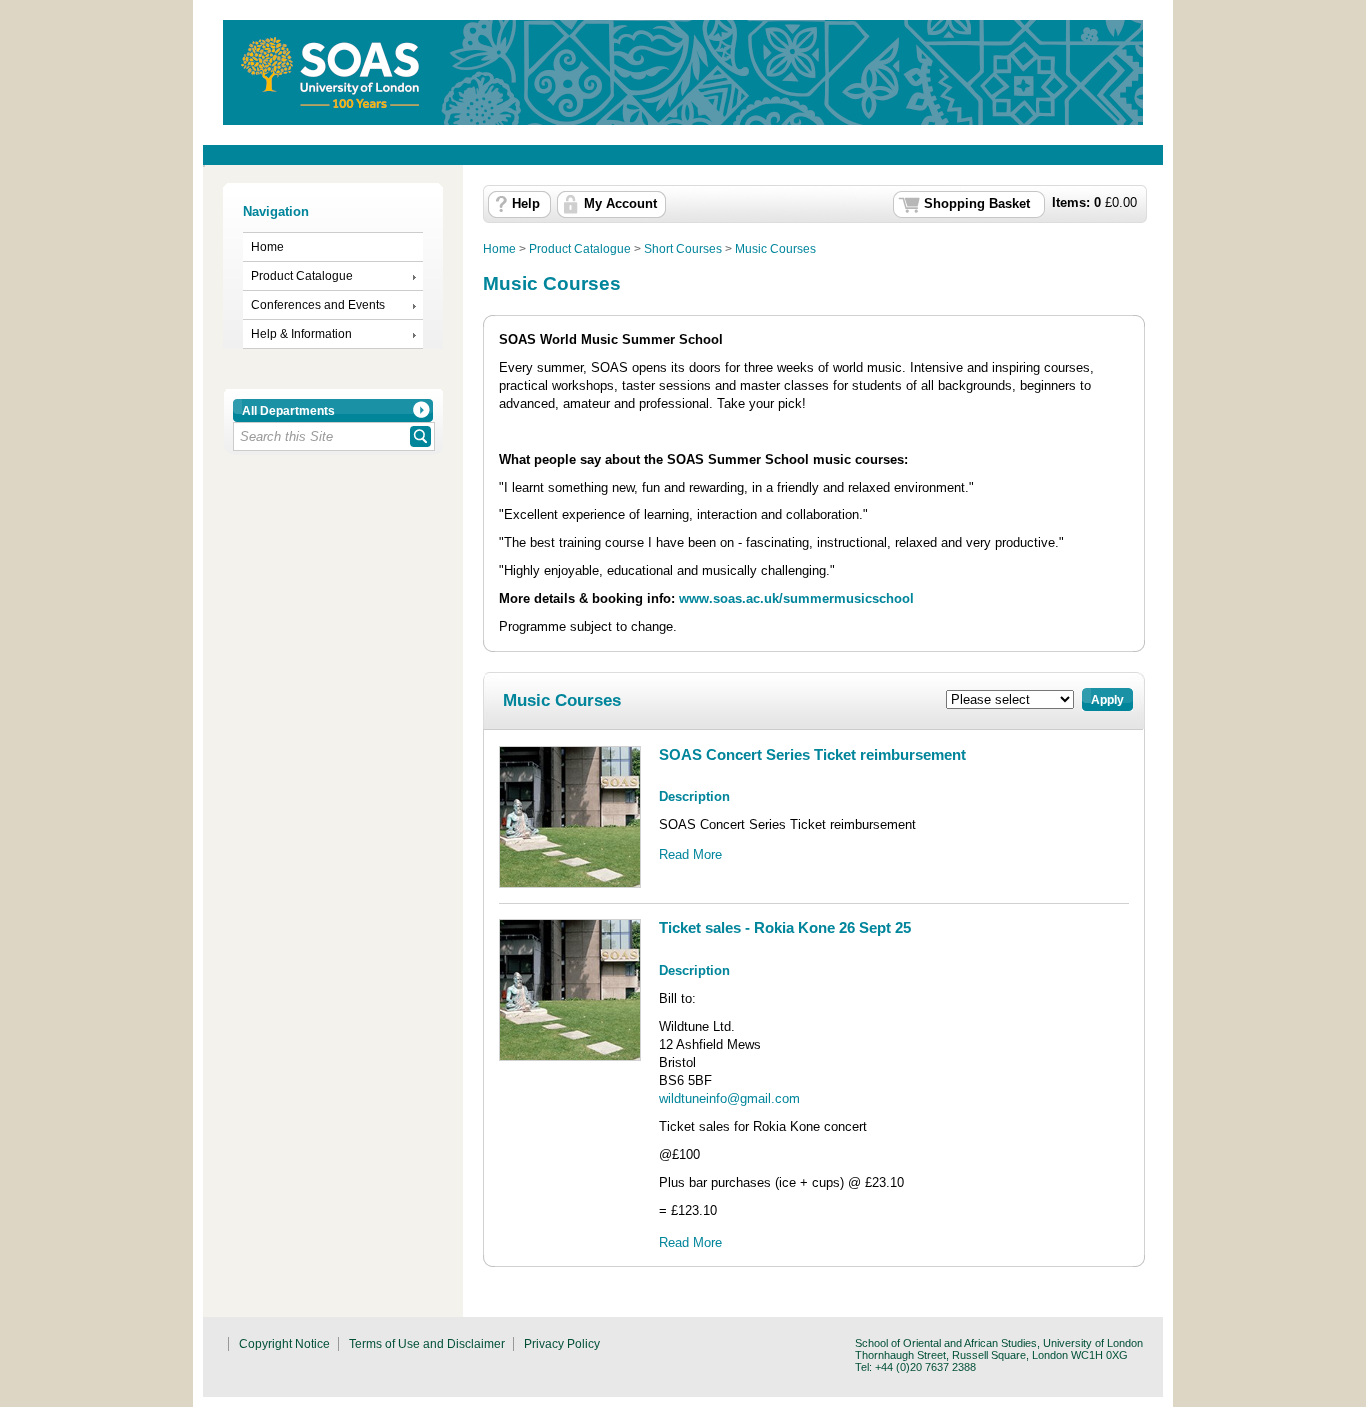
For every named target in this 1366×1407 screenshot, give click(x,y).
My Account (620, 204)
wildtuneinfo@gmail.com (729, 1098)
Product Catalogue (302, 276)
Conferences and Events (318, 305)
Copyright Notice (284, 1344)
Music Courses (775, 249)
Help (526, 204)
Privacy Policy (562, 1344)
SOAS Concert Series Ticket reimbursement (812, 754)
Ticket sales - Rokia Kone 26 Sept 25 (785, 927)
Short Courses (683, 249)
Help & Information (301, 334)
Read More (690, 854)
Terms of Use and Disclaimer (427, 1344)
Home (267, 247)
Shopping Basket (977, 204)
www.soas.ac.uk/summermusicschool (796, 598)
